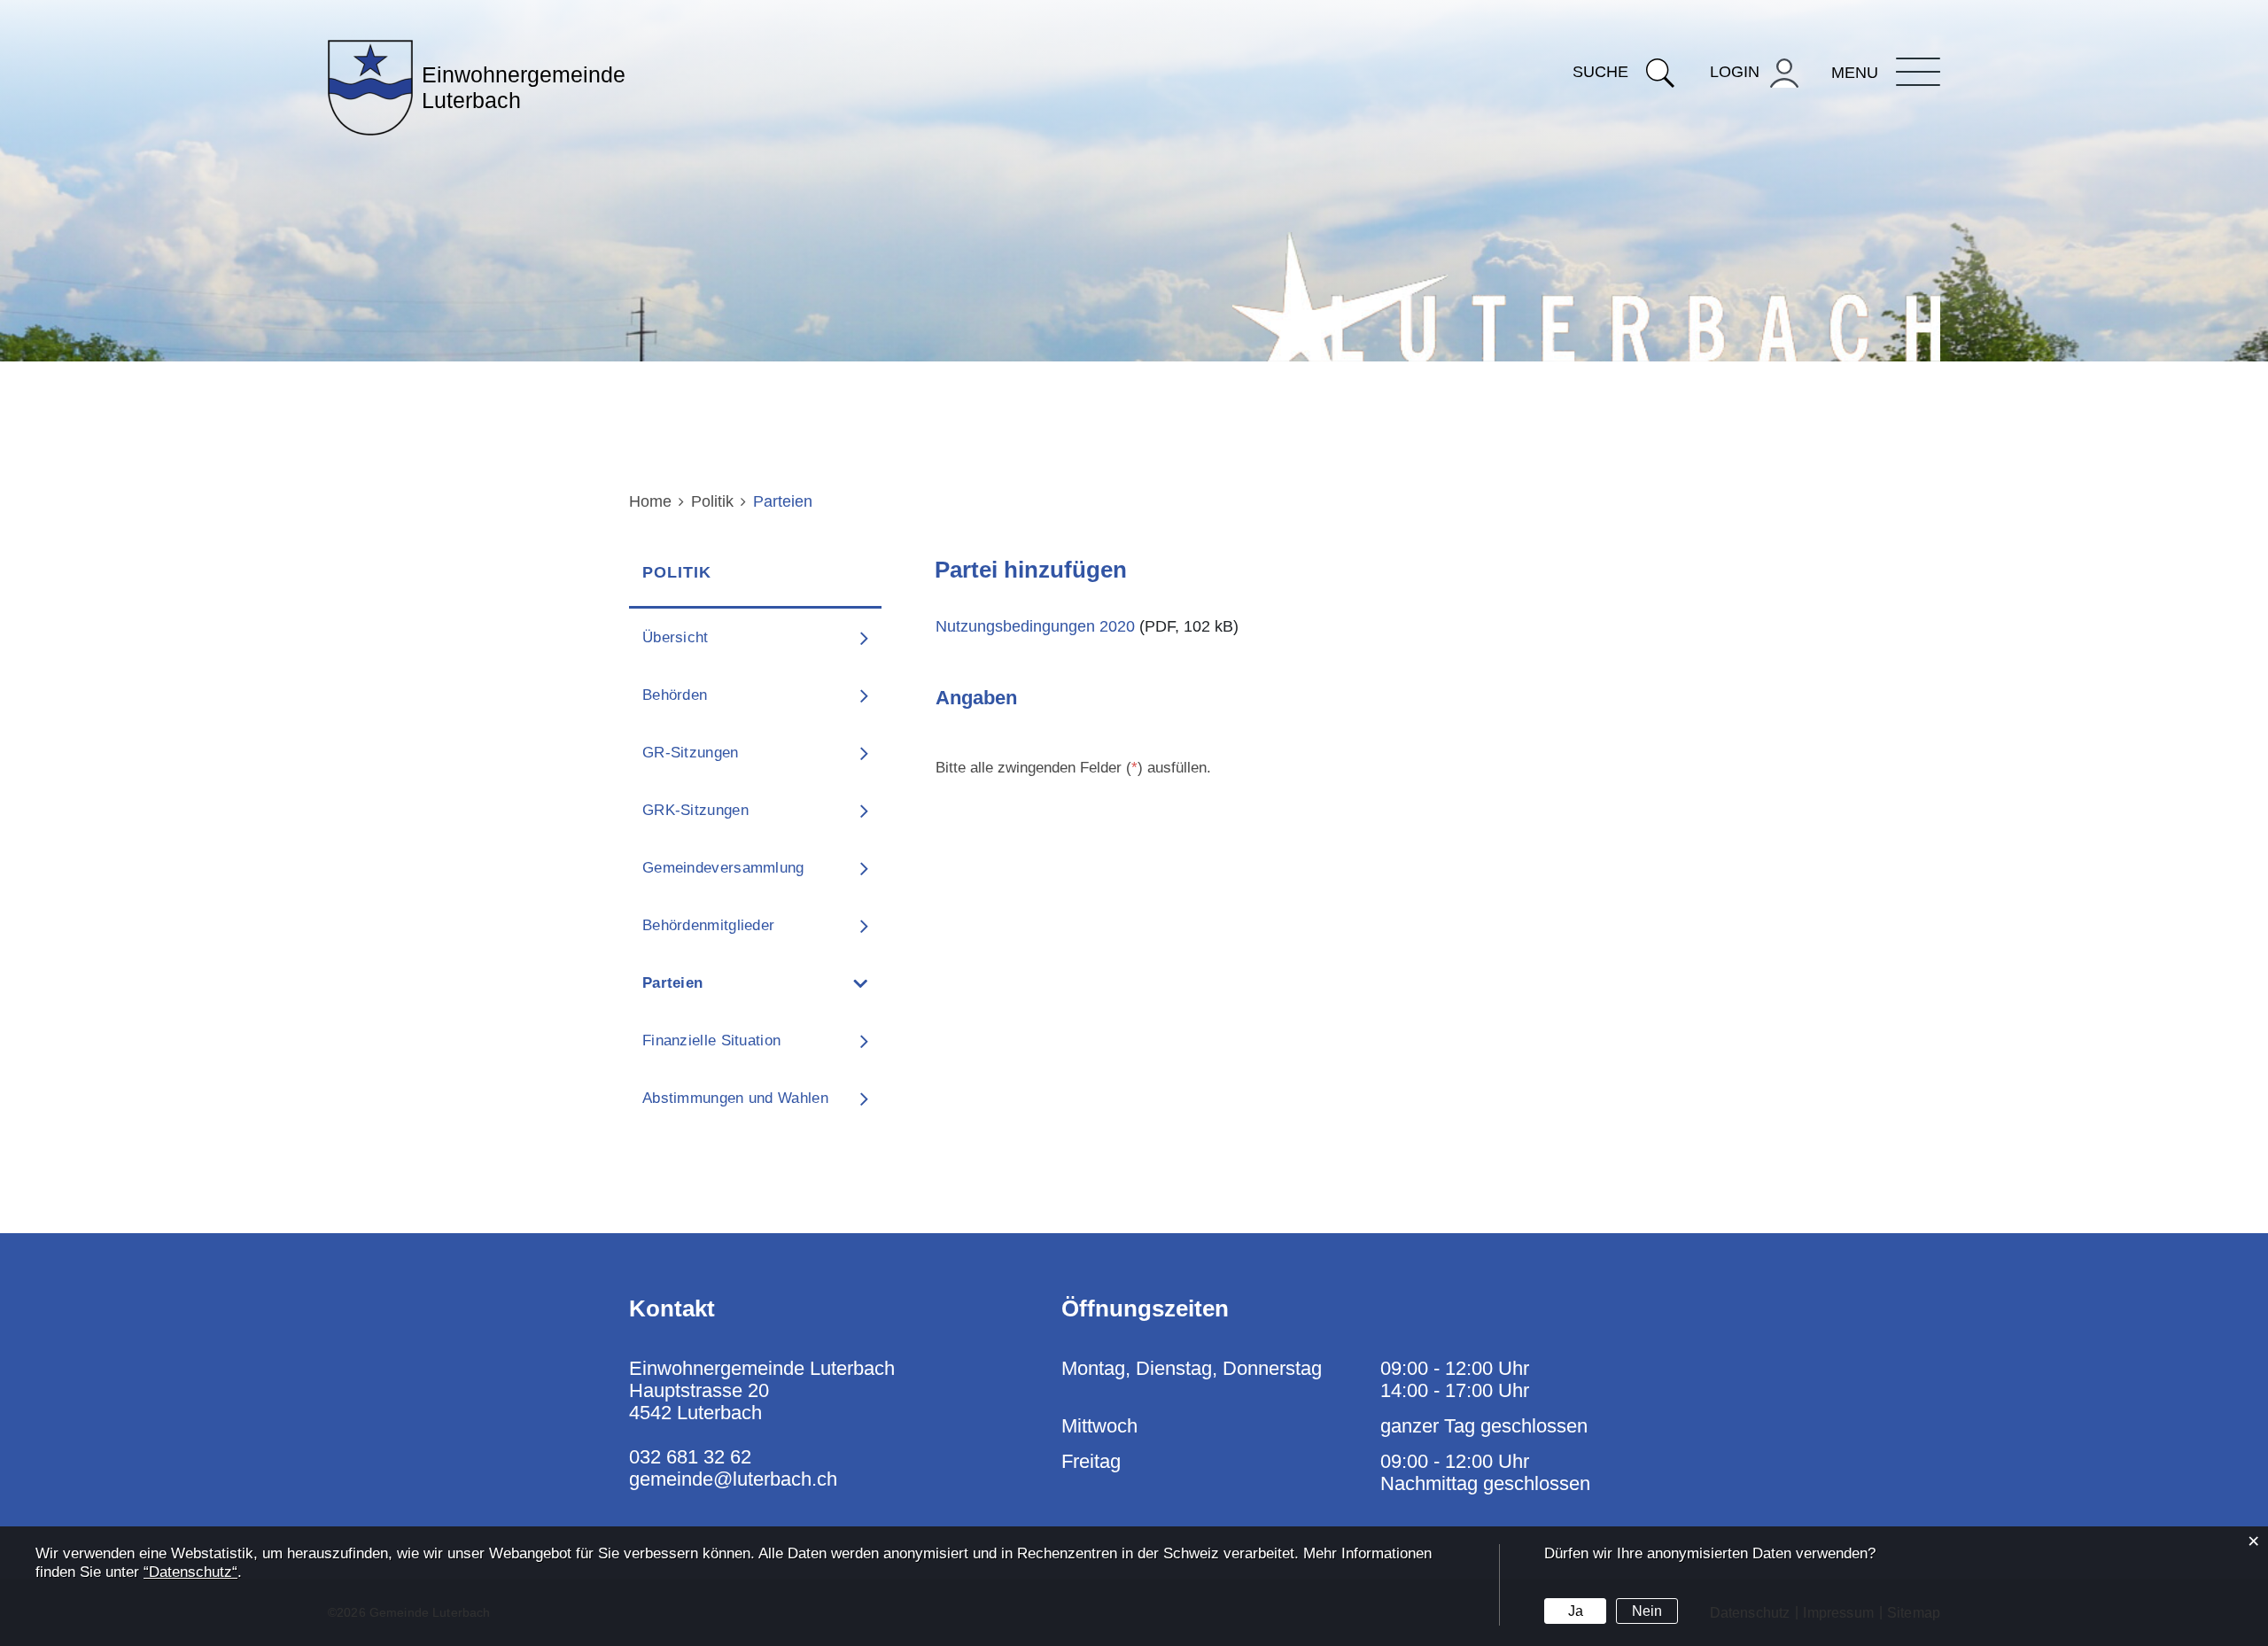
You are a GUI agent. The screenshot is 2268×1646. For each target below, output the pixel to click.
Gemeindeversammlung (723, 868)
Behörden (675, 695)
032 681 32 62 (690, 1457)
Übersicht (676, 637)
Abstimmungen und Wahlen (735, 1098)
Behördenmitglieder (708, 925)
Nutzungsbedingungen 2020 (1035, 626)
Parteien (719, 983)
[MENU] (1918, 72)
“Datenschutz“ (190, 1572)
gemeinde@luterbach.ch (733, 1479)
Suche (1600, 72)
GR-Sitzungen (691, 753)
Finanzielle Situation (711, 1040)
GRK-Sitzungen (695, 810)
